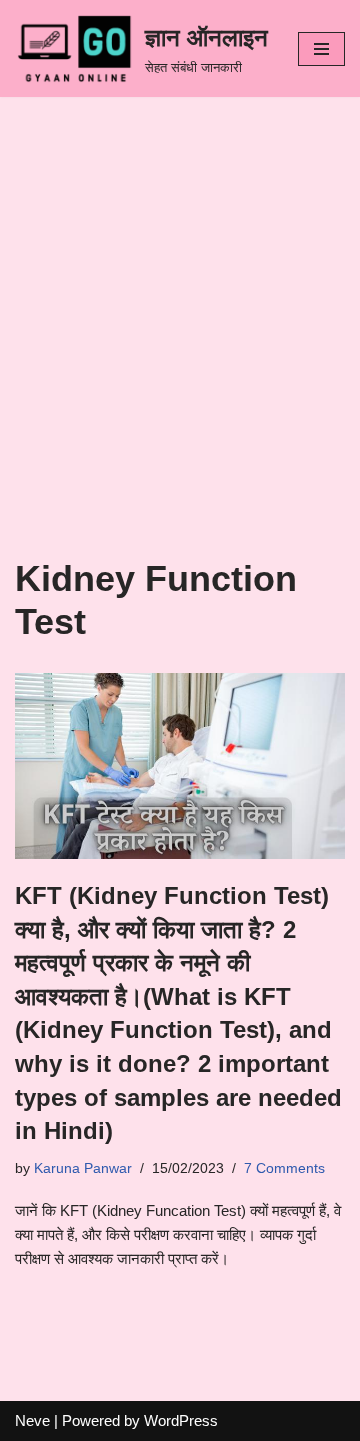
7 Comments (284, 1168)
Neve (32, 1420)
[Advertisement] (180, 367)
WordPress (181, 1420)
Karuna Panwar (83, 1168)
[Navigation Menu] (321, 49)
